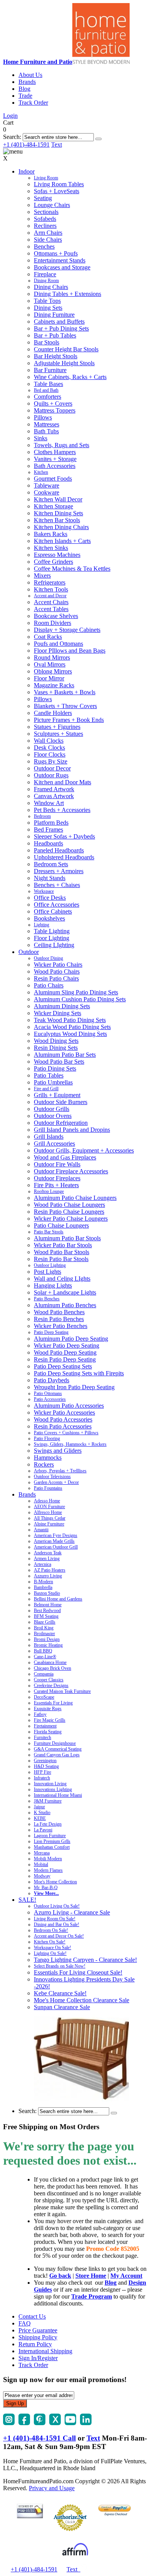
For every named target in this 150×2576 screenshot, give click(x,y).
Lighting (42, 925)
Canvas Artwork (54, 796)
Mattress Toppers (55, 410)
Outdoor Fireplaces (57, 1178)
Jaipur (39, 1807)
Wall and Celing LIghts (62, 1279)
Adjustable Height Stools (64, 363)
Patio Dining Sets (55, 1068)
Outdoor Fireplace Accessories (71, 1171)
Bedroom (42, 816)
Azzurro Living (48, 1576)
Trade (25, 96)
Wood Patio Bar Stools (62, 1252)
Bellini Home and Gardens (58, 1599)
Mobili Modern (48, 1859)
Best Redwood (47, 1610)
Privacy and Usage (52, 2488)
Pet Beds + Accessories (62, 810)
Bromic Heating (48, 1645)
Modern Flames (48, 1870)
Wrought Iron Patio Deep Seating (74, 1387)
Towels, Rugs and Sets (62, 445)
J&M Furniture (48, 1801)
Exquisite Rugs (48, 1709)
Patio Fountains (48, 1488)
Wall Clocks (49, 741)
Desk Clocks (49, 748)
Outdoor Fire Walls (57, 1164)
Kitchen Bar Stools (57, 520)
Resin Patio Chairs (56, 978)
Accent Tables (51, 609)
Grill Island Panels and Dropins (72, 1130)
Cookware (47, 492)
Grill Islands (49, 1137)
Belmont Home (48, 1605)
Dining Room (46, 281)
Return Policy (35, 2344)
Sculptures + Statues (58, 734)
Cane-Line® (45, 1657)
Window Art (49, 803)
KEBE (40, 1818)
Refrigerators (50, 582)
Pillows (43, 417)
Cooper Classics (49, 1680)
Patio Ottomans (48, 1393)
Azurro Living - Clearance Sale (72, 1912)
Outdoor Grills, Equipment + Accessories (84, 1150)
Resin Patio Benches (59, 1319)
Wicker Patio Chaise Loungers (71, 1219)
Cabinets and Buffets (59, 322)
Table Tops (47, 301)
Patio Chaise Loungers (61, 1225)
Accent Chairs (51, 602)
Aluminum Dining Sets (62, 1006)
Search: (12, 137)
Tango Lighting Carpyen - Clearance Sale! (85, 1960)
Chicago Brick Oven (52, 1668)
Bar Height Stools (56, 356)
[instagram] (9, 2423)
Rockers (44, 1464)
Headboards (48, 843)
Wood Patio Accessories (63, 1419)
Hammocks (48, 1458)
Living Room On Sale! (55, 1919)
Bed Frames (48, 829)
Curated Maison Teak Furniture (62, 1691)
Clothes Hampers (55, 452)
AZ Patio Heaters (50, 1570)
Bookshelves (49, 918)
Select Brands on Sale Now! (60, 1966)
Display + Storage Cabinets (67, 630)
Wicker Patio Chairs (58, 965)
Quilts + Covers (53, 403)
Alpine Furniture (49, 1524)
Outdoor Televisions (52, 1477)
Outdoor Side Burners (61, 1102)
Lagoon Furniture (50, 1836)
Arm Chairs (48, 233)
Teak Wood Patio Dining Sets (70, 1020)
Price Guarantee (38, 2330)
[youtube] (70, 2423)
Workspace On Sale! (52, 1948)
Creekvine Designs (51, 1686)
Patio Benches (47, 1299)
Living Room (46, 178)
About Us (30, 75)
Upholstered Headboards (64, 857)
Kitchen (41, 472)
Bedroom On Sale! (51, 1930)
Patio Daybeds (52, 1380)
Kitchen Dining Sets (58, 513)
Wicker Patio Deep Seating (67, 1346)
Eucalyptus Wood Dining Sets (70, 1034)
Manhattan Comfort (52, 1847)
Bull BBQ (43, 1651)
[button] (98, 139)
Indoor (27, 171)
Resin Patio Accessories (63, 1426)
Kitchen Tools (51, 589)
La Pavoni (43, 1830)
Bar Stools (47, 342)
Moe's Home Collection (55, 1882)
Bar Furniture (50, 370)
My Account (126, 2276)
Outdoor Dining (48, 958)
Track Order (33, 103)
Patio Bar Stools (49, 1232)
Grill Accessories (54, 1143)
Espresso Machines (57, 555)
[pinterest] (40, 2423)
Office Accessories (57, 905)
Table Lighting (52, 931)
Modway (42, 1876)
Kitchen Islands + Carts (62, 541)
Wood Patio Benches (59, 1312)
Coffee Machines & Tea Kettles (72, 569)
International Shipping (45, 2351)
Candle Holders (53, 713)
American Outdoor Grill (56, 1547)
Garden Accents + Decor (56, 1482)
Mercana (42, 1853)
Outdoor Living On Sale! (57, 1906)
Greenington (45, 1761)
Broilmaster (44, 1634)
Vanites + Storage (55, 459)
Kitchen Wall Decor (58, 499)
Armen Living (47, 1559)
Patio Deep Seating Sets (63, 1366)
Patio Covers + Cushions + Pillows (66, 1433)
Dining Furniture (54, 315)
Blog (24, 89)
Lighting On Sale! (50, 1953)
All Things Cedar (50, 1518)
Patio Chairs (49, 985)
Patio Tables (49, 1075)
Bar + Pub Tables (55, 335)
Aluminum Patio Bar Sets (65, 1055)
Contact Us (32, 2316)
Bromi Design (47, 1639)
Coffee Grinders (53, 562)
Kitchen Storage (53, 506)
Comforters (47, 397)
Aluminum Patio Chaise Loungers (75, 1198)
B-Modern (43, 1582)
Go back (60, 2276)
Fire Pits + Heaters (56, 1185)
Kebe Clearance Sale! (60, 1993)
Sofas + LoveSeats (57, 191)
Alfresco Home (48, 1512)
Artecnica (42, 1564)
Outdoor (29, 952)
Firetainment (45, 1726)
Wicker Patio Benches (61, 1326)
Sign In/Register (38, 2358)
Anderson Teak (48, 1553)
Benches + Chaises (57, 885)
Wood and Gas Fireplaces (65, 1157)
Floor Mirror (49, 678)
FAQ (25, 2323)
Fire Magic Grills (50, 1720)
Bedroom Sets (51, 864)
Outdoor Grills (52, 1109)
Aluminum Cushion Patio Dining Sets (80, 999)
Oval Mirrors (50, 664)
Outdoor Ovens (53, 1116)
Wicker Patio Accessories (64, 1412)
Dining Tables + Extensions (67, 294)
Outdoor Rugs (51, 775)
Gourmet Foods (53, 479)
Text (57, 145)
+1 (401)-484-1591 (26, 145)
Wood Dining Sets (56, 1041)
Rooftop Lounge (49, 1191)
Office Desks (50, 898)
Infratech (42, 1778)
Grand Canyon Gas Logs (57, 1755)
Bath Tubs (46, 431)
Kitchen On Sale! (50, 1942)
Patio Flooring (47, 1438)
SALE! (27, 1900)
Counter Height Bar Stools (66, 349)
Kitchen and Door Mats (62, 782)
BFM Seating (46, 1616)
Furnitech (42, 1737)
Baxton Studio (47, 1593)
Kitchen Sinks (51, 548)
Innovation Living (50, 1784)
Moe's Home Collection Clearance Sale (82, 2000)
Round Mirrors (52, 657)
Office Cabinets (53, 911)
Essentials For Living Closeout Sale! (78, 1972)
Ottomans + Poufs (56, 253)
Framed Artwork (54, 789)
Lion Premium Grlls (52, 1841)
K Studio (42, 1813)
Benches (44, 246)
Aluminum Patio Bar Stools (67, 1238)
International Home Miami (58, 1795)
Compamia (44, 1674)
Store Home (91, 2276)
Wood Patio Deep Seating (65, 1352)
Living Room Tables (59, 184)
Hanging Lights (53, 1285)
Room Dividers (52, 623)
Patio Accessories (50, 1399)
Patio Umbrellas (53, 1082)
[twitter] (55, 2423)
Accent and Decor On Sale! (59, 1936)
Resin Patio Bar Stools (61, 1259)
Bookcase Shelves (56, 616)
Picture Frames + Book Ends (69, 720)
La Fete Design (48, 1824)
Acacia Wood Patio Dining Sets (72, 1027)
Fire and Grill (46, 1089)
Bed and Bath (46, 390)
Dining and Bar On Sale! (57, 1924)
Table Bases (48, 384)
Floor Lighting (52, 938)
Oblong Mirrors (53, 671)
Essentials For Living (53, 1703)
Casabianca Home (50, 1662)
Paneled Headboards (59, 850)
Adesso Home (47, 1501)
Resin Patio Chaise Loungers (69, 1212)
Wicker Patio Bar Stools (63, 1245)
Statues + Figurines (57, 727)
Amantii (41, 1530)
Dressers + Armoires (59, 871)
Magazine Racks (54, 685)
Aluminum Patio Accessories (69, 1406)
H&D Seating (46, 1766)
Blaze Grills (45, 1622)
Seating (43, 198)
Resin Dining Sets (56, 1048)
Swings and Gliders (58, 1451)
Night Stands (50, 878)
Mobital (41, 1864)
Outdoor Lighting (50, 1265)
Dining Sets (48, 308)
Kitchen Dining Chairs (61, 527)
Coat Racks (48, 637)
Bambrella (43, 1587)
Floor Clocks (50, 754)
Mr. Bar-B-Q (46, 1888)
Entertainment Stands (60, 260)
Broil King (44, 1628)
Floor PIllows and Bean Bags (70, 651)
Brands (27, 82)
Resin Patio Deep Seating (65, 1359)
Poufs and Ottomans (58, 644)
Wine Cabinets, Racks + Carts (70, 377)
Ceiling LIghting (54, 945)
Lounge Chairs (52, 205)
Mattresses (47, 424)
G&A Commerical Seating (58, 1749)
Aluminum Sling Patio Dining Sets (76, 992)
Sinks (41, 438)
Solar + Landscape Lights (65, 1292)
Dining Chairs (51, 287)
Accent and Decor (50, 596)
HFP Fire (42, 1772)
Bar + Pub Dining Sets (61, 328)
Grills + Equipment (57, 1095)
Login (10, 116)
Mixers (42, 576)
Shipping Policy (38, 2337)
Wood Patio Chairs (57, 971)
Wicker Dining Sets (57, 1013)
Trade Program (92, 2296)
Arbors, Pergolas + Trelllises (60, 1471)
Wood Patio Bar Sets (59, 1062)
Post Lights (47, 1272)
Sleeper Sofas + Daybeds (64, 836)
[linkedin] (86, 2423)
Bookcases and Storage (62, 267)
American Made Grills (54, 1541)
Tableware (47, 485)
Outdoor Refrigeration (61, 1123)
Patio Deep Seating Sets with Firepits (79, 1373)
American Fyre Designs (56, 1535)
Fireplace (45, 274)
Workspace (44, 891)
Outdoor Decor (52, 768)
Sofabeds (45, 219)
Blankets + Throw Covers (65, 706)
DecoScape (44, 1697)
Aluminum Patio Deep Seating (71, 1339)
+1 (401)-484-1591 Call (39, 2438)
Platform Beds (51, 823)
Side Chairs (48, 240)
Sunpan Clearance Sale (62, 2007)
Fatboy (40, 1714)
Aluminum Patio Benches (65, 1305)
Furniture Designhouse (55, 1743)
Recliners (45, 226)
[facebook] (24, 2423)
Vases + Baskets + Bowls (65, 692)
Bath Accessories (55, 466)
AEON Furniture (49, 1507)
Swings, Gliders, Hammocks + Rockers (70, 1444)
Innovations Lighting (53, 1789)
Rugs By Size (51, 761)
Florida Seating (48, 1732)
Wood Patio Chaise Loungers (69, 1205)
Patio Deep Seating (51, 1332)
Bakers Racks (51, 534)
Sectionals (46, 212)
